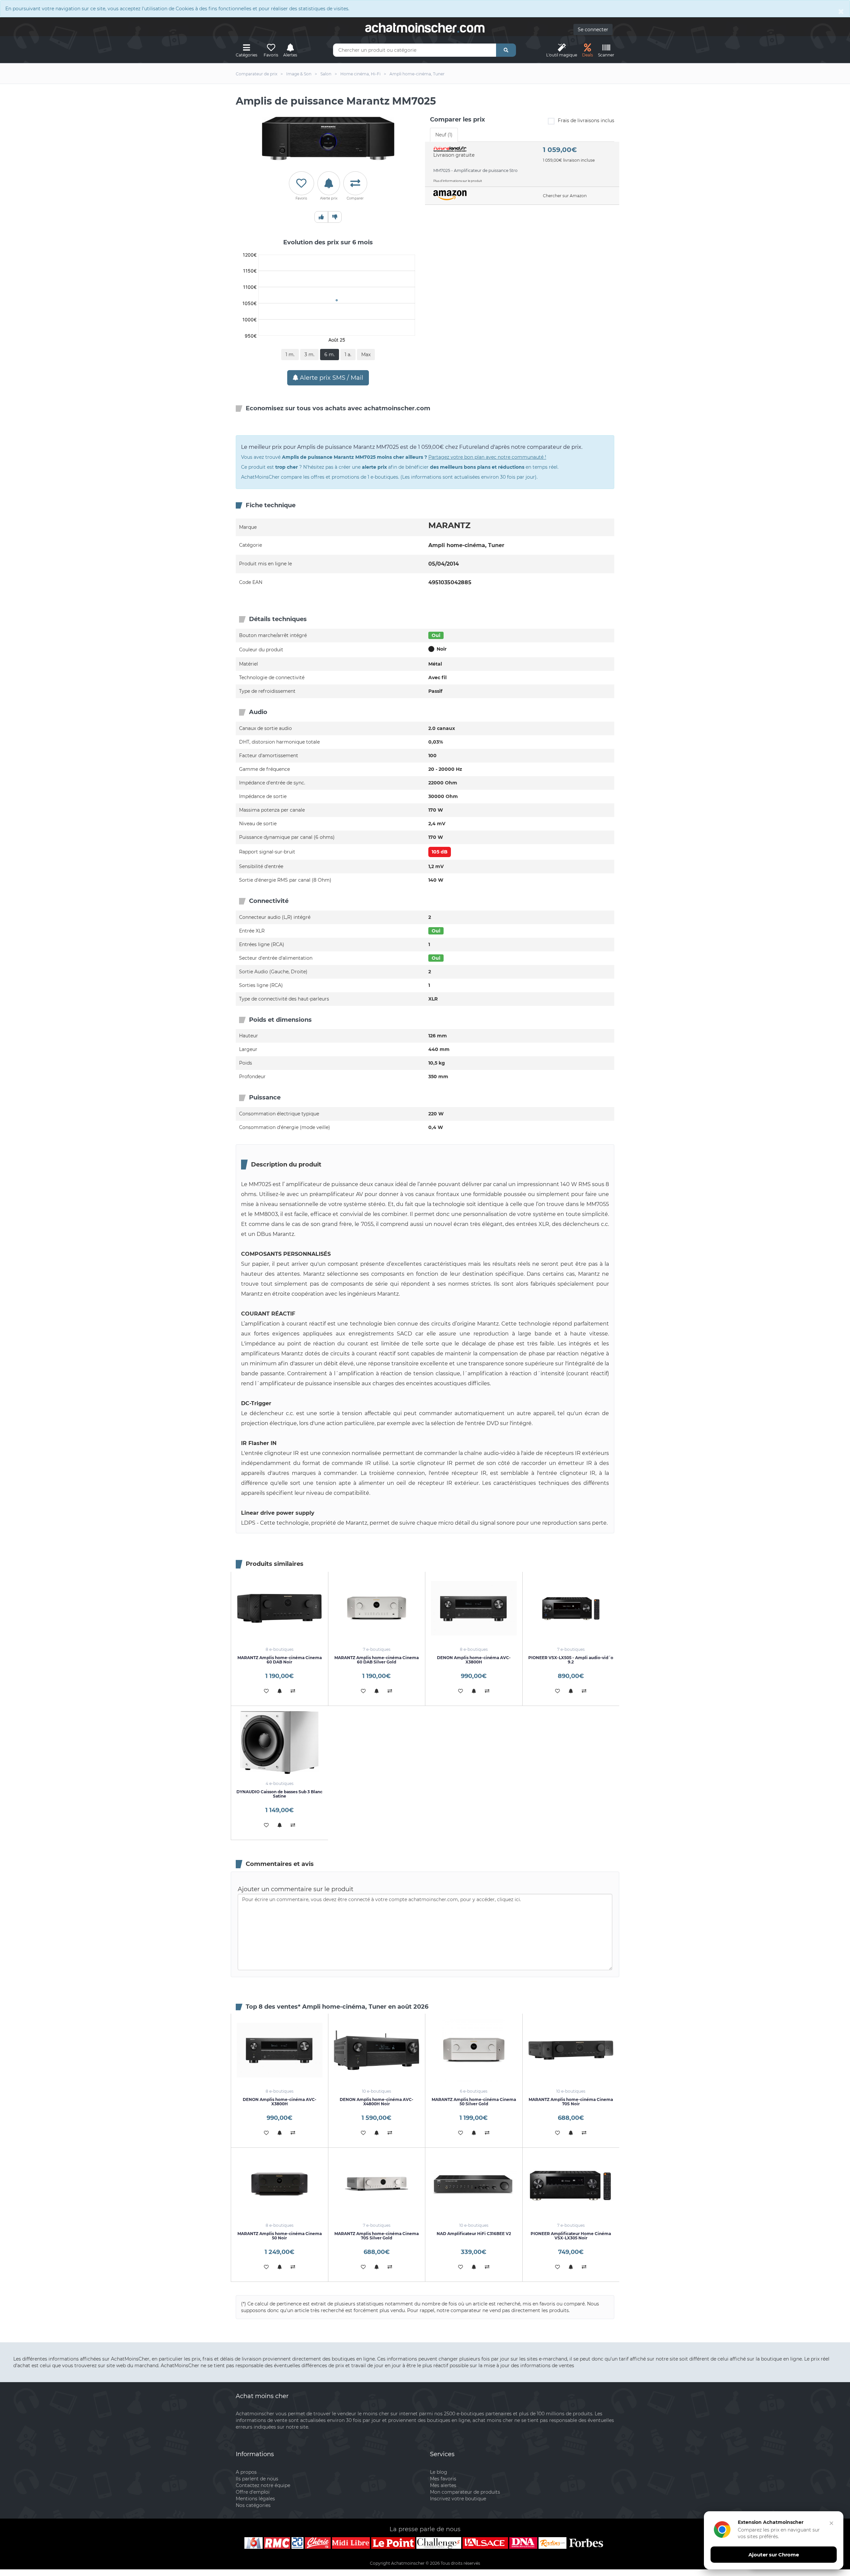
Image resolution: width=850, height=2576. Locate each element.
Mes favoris (443, 2479)
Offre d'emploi (253, 2492)
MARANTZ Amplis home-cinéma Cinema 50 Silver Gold (474, 2102)
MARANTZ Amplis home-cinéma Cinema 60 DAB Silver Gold (377, 1660)
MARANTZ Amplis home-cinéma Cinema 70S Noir (571, 2102)
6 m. (330, 355)
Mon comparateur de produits (465, 2492)
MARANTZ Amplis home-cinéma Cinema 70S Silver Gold (377, 2236)
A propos (246, 2472)
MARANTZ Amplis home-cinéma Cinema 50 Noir (280, 2236)
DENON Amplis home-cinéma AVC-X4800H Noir (377, 2102)
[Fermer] (831, 2523)
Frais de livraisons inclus (586, 121)
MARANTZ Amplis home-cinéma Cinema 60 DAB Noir (280, 1660)
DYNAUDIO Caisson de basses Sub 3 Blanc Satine (279, 1794)
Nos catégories (253, 2505)
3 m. (309, 355)
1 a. (348, 355)
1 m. (290, 355)
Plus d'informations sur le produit (458, 181)
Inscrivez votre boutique (458, 2499)
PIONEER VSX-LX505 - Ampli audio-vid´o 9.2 (571, 1660)
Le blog (439, 2472)
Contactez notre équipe (263, 2485)
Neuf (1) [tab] (444, 135)
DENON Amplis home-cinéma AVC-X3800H (474, 1660)
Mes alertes (443, 2485)
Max (366, 355)
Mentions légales (255, 2499)
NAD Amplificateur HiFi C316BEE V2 (474, 2234)
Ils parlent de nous (257, 2479)
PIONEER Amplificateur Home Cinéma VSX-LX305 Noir (571, 2236)
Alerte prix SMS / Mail (331, 378)
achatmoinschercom (425, 28)
